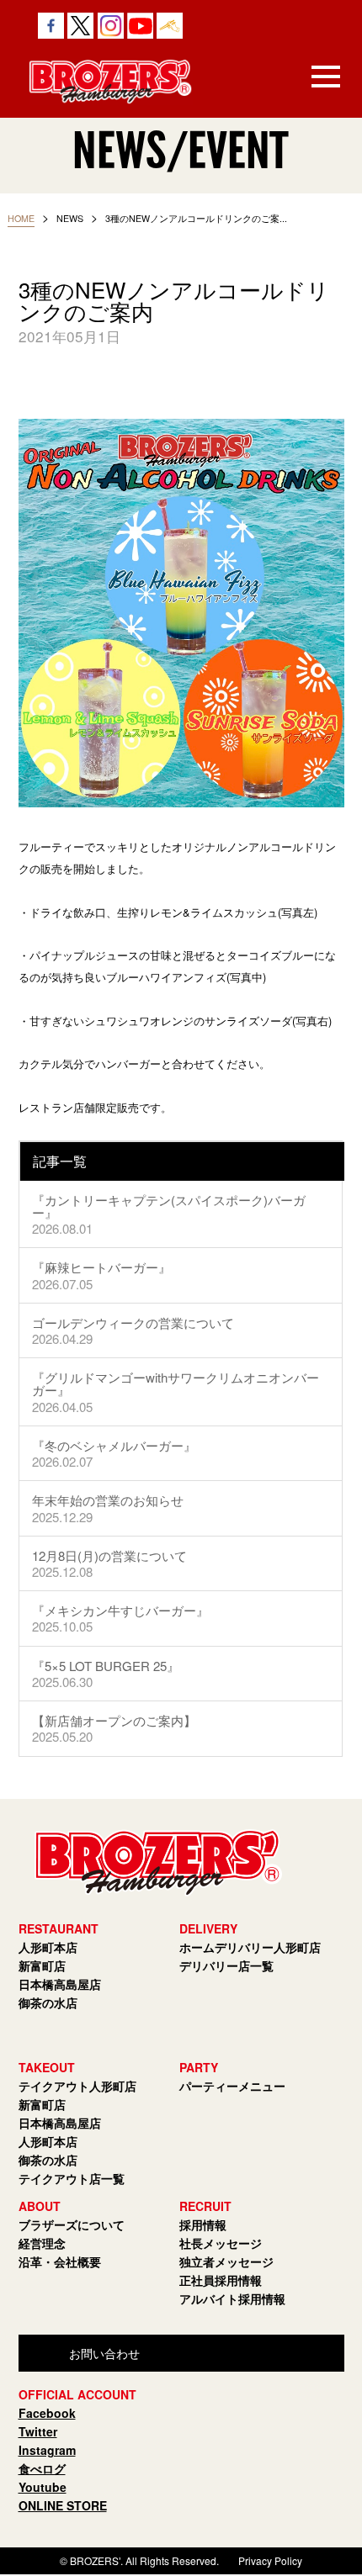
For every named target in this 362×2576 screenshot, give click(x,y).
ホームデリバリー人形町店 (250, 1947)
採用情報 (203, 2224)
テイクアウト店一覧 (72, 2178)
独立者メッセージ (226, 2261)
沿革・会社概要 (60, 2261)
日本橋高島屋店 (60, 1984)
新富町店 (42, 1965)
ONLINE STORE (63, 2505)
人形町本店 (48, 1947)
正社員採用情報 (221, 2280)
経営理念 (42, 2243)
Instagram (47, 2450)
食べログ (42, 2468)
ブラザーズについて (72, 2224)
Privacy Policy (270, 2560)
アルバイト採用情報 (232, 2298)
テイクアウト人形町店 (77, 2086)
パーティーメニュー (232, 2086)
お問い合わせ (104, 2353)
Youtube (43, 2487)
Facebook (47, 2413)
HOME (21, 218)
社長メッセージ (221, 2243)
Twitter (38, 2431)
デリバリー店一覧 (226, 1965)
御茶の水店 (48, 2002)
